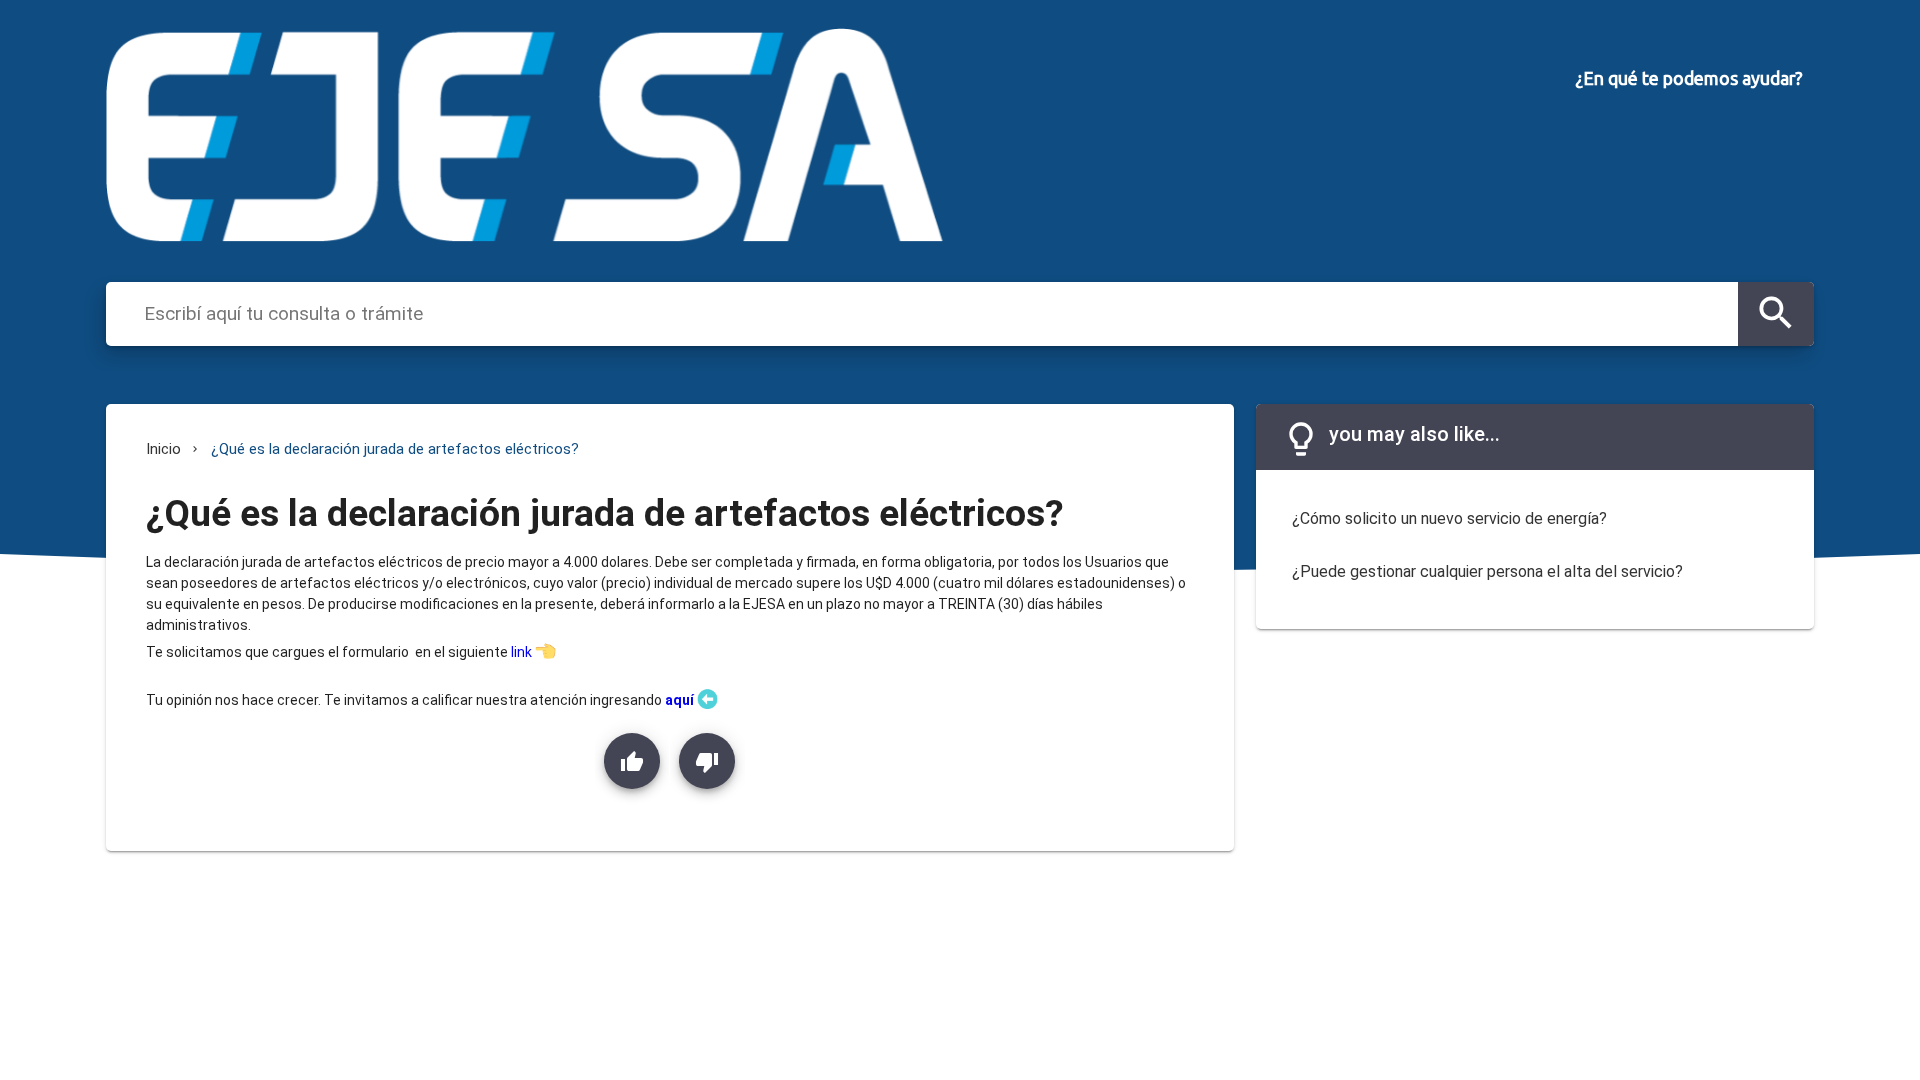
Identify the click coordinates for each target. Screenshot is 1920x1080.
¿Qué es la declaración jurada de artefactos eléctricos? (395, 449)
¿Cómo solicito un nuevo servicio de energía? (1449, 518)
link (521, 652)
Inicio (163, 449)
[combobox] (936, 313)
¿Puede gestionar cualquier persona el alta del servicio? (1487, 571)
